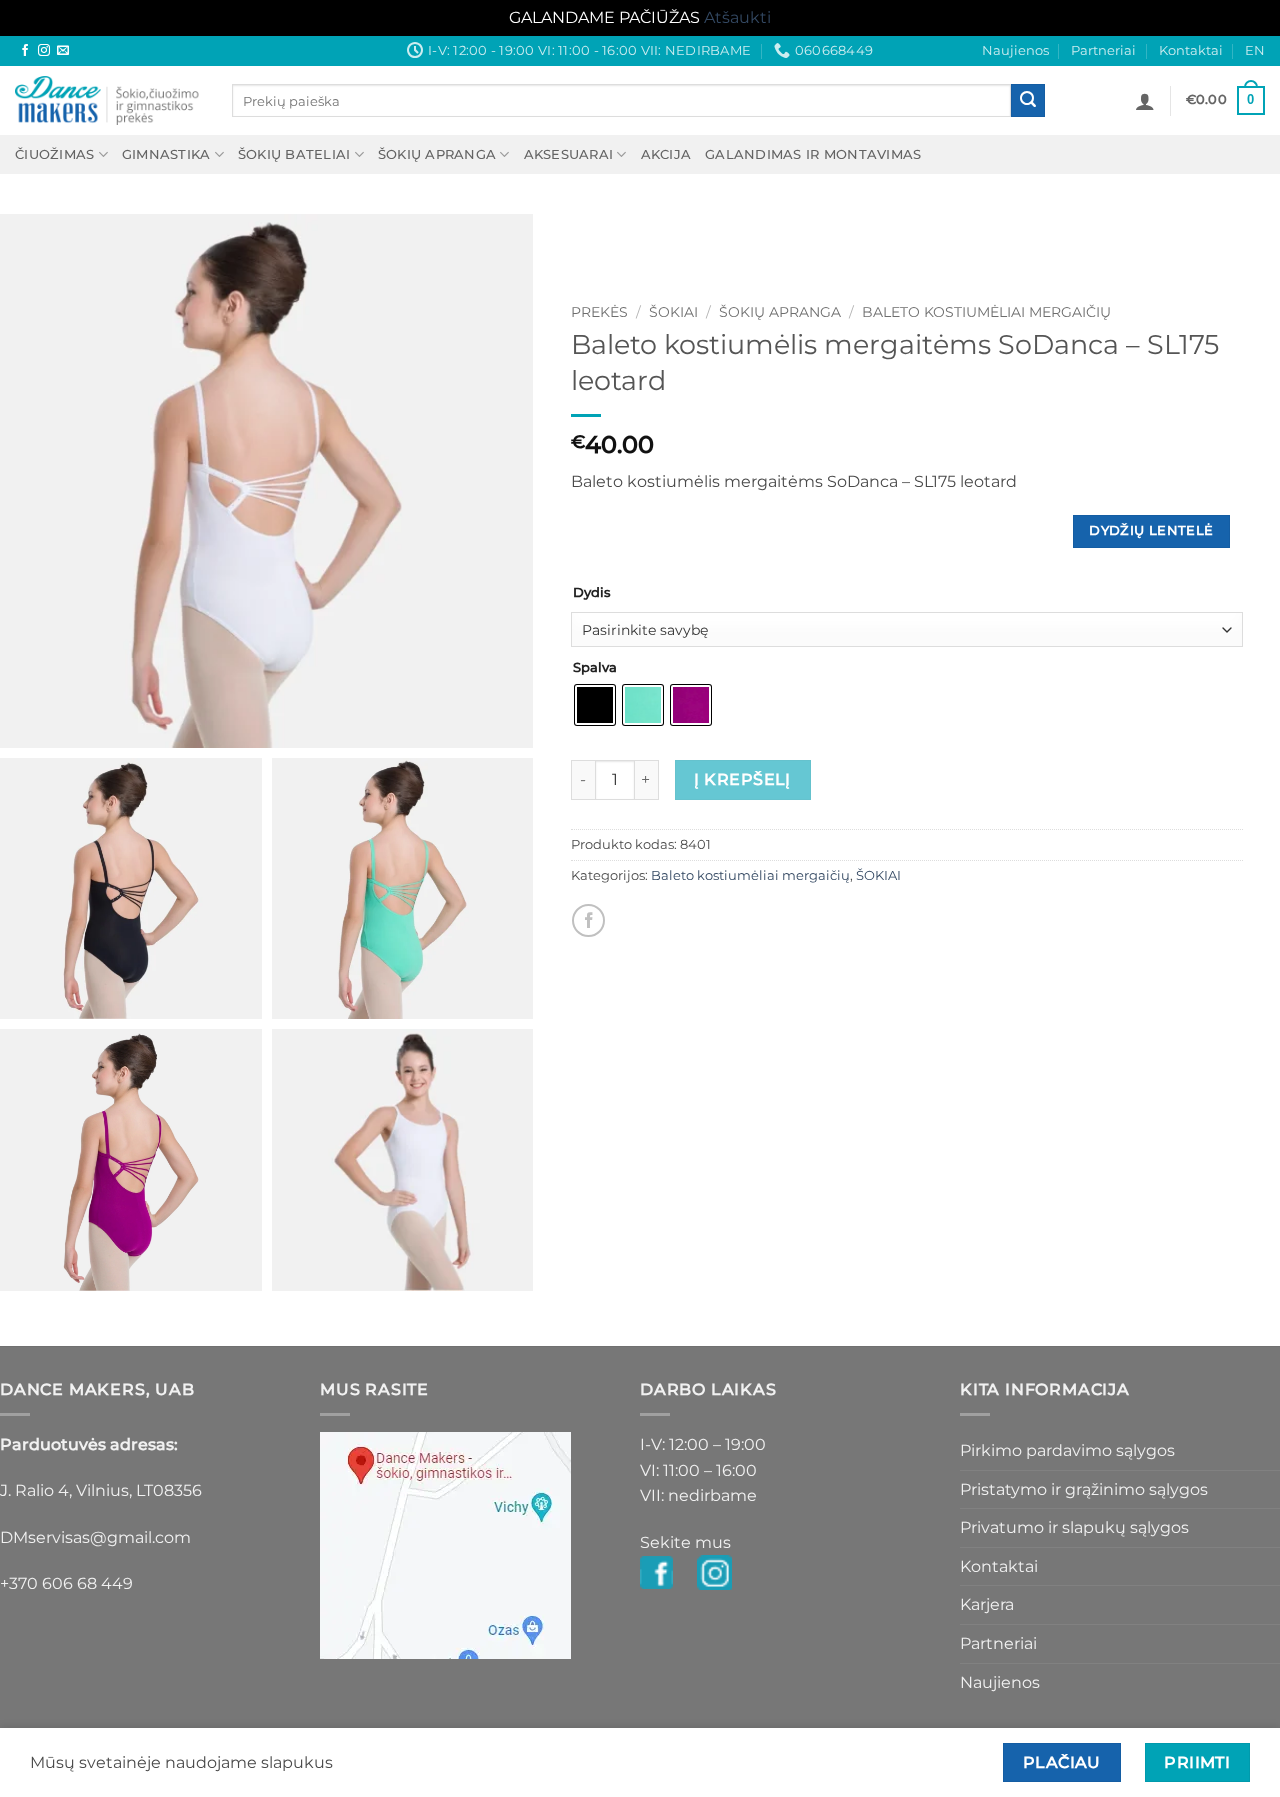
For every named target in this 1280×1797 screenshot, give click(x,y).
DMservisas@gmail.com (95, 1537)
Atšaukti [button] (737, 17)
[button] (1145, 101)
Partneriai (1103, 50)
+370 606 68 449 (66, 1583)
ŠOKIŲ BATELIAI (294, 154)
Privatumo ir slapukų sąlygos (1074, 1527)
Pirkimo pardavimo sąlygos (1067, 1450)
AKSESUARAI (569, 154)
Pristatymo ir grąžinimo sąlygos (1084, 1489)
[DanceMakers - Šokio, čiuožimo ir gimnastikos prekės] (108, 100)
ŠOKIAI (673, 312)
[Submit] (1028, 101)
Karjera (987, 1604)
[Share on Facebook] (588, 920)
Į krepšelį (742, 779)
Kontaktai (1191, 50)
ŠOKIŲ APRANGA (437, 154)
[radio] (595, 705)
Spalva (595, 668)
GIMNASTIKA (166, 154)
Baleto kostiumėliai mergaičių (986, 312)
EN (1255, 50)
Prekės (599, 312)
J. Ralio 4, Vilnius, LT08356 (101, 1490)
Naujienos (1015, 50)
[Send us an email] (63, 51)
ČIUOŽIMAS (54, 154)
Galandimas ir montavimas (813, 154)
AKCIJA (666, 154)
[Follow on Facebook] (25, 51)
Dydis (592, 593)
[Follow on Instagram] (44, 51)
